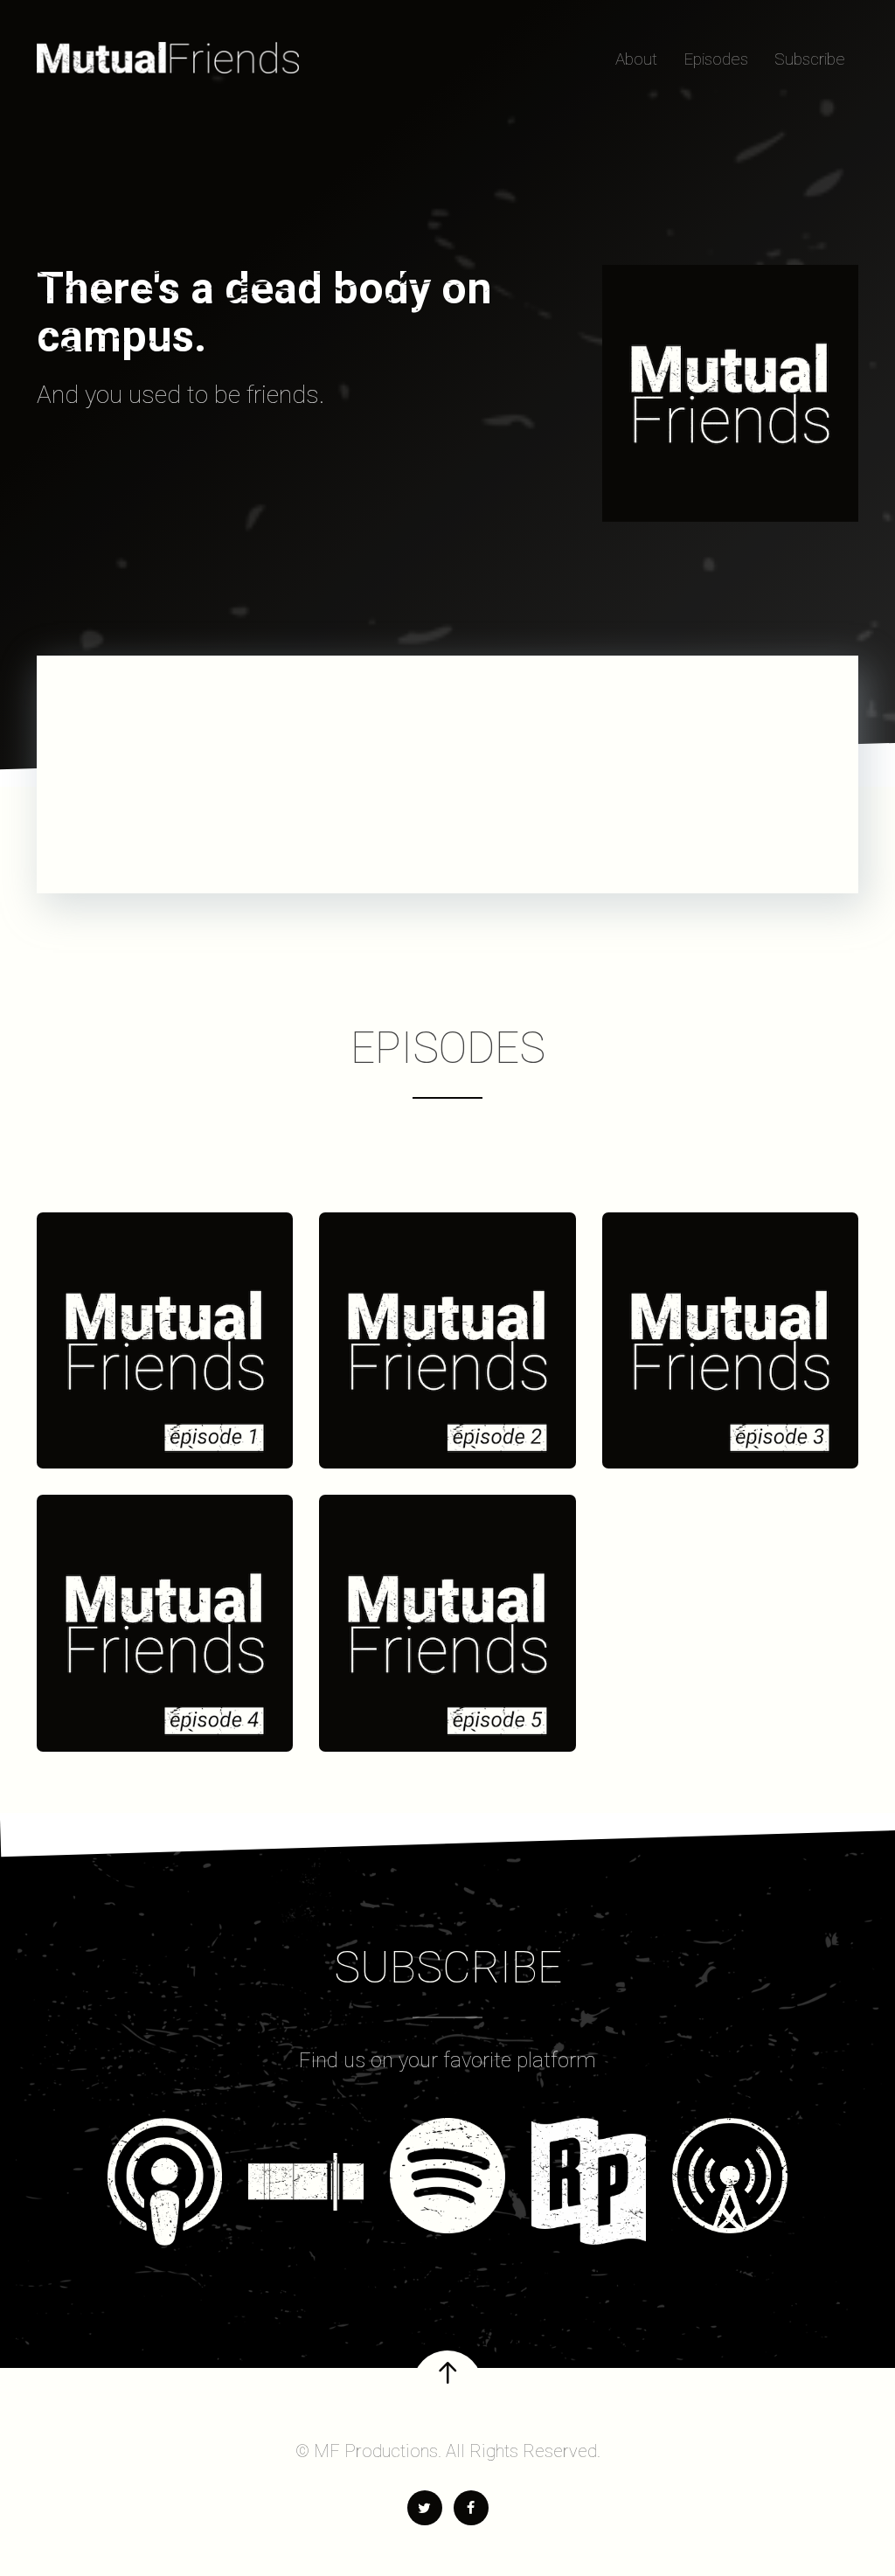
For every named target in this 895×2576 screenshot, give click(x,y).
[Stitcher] (306, 2164)
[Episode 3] (730, 1340)
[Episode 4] (165, 1623)
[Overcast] (730, 2176)
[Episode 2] (447, 1340)
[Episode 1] (165, 1340)
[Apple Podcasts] (165, 2181)
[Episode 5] (447, 1623)
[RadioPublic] (589, 2181)
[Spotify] (447, 2176)
